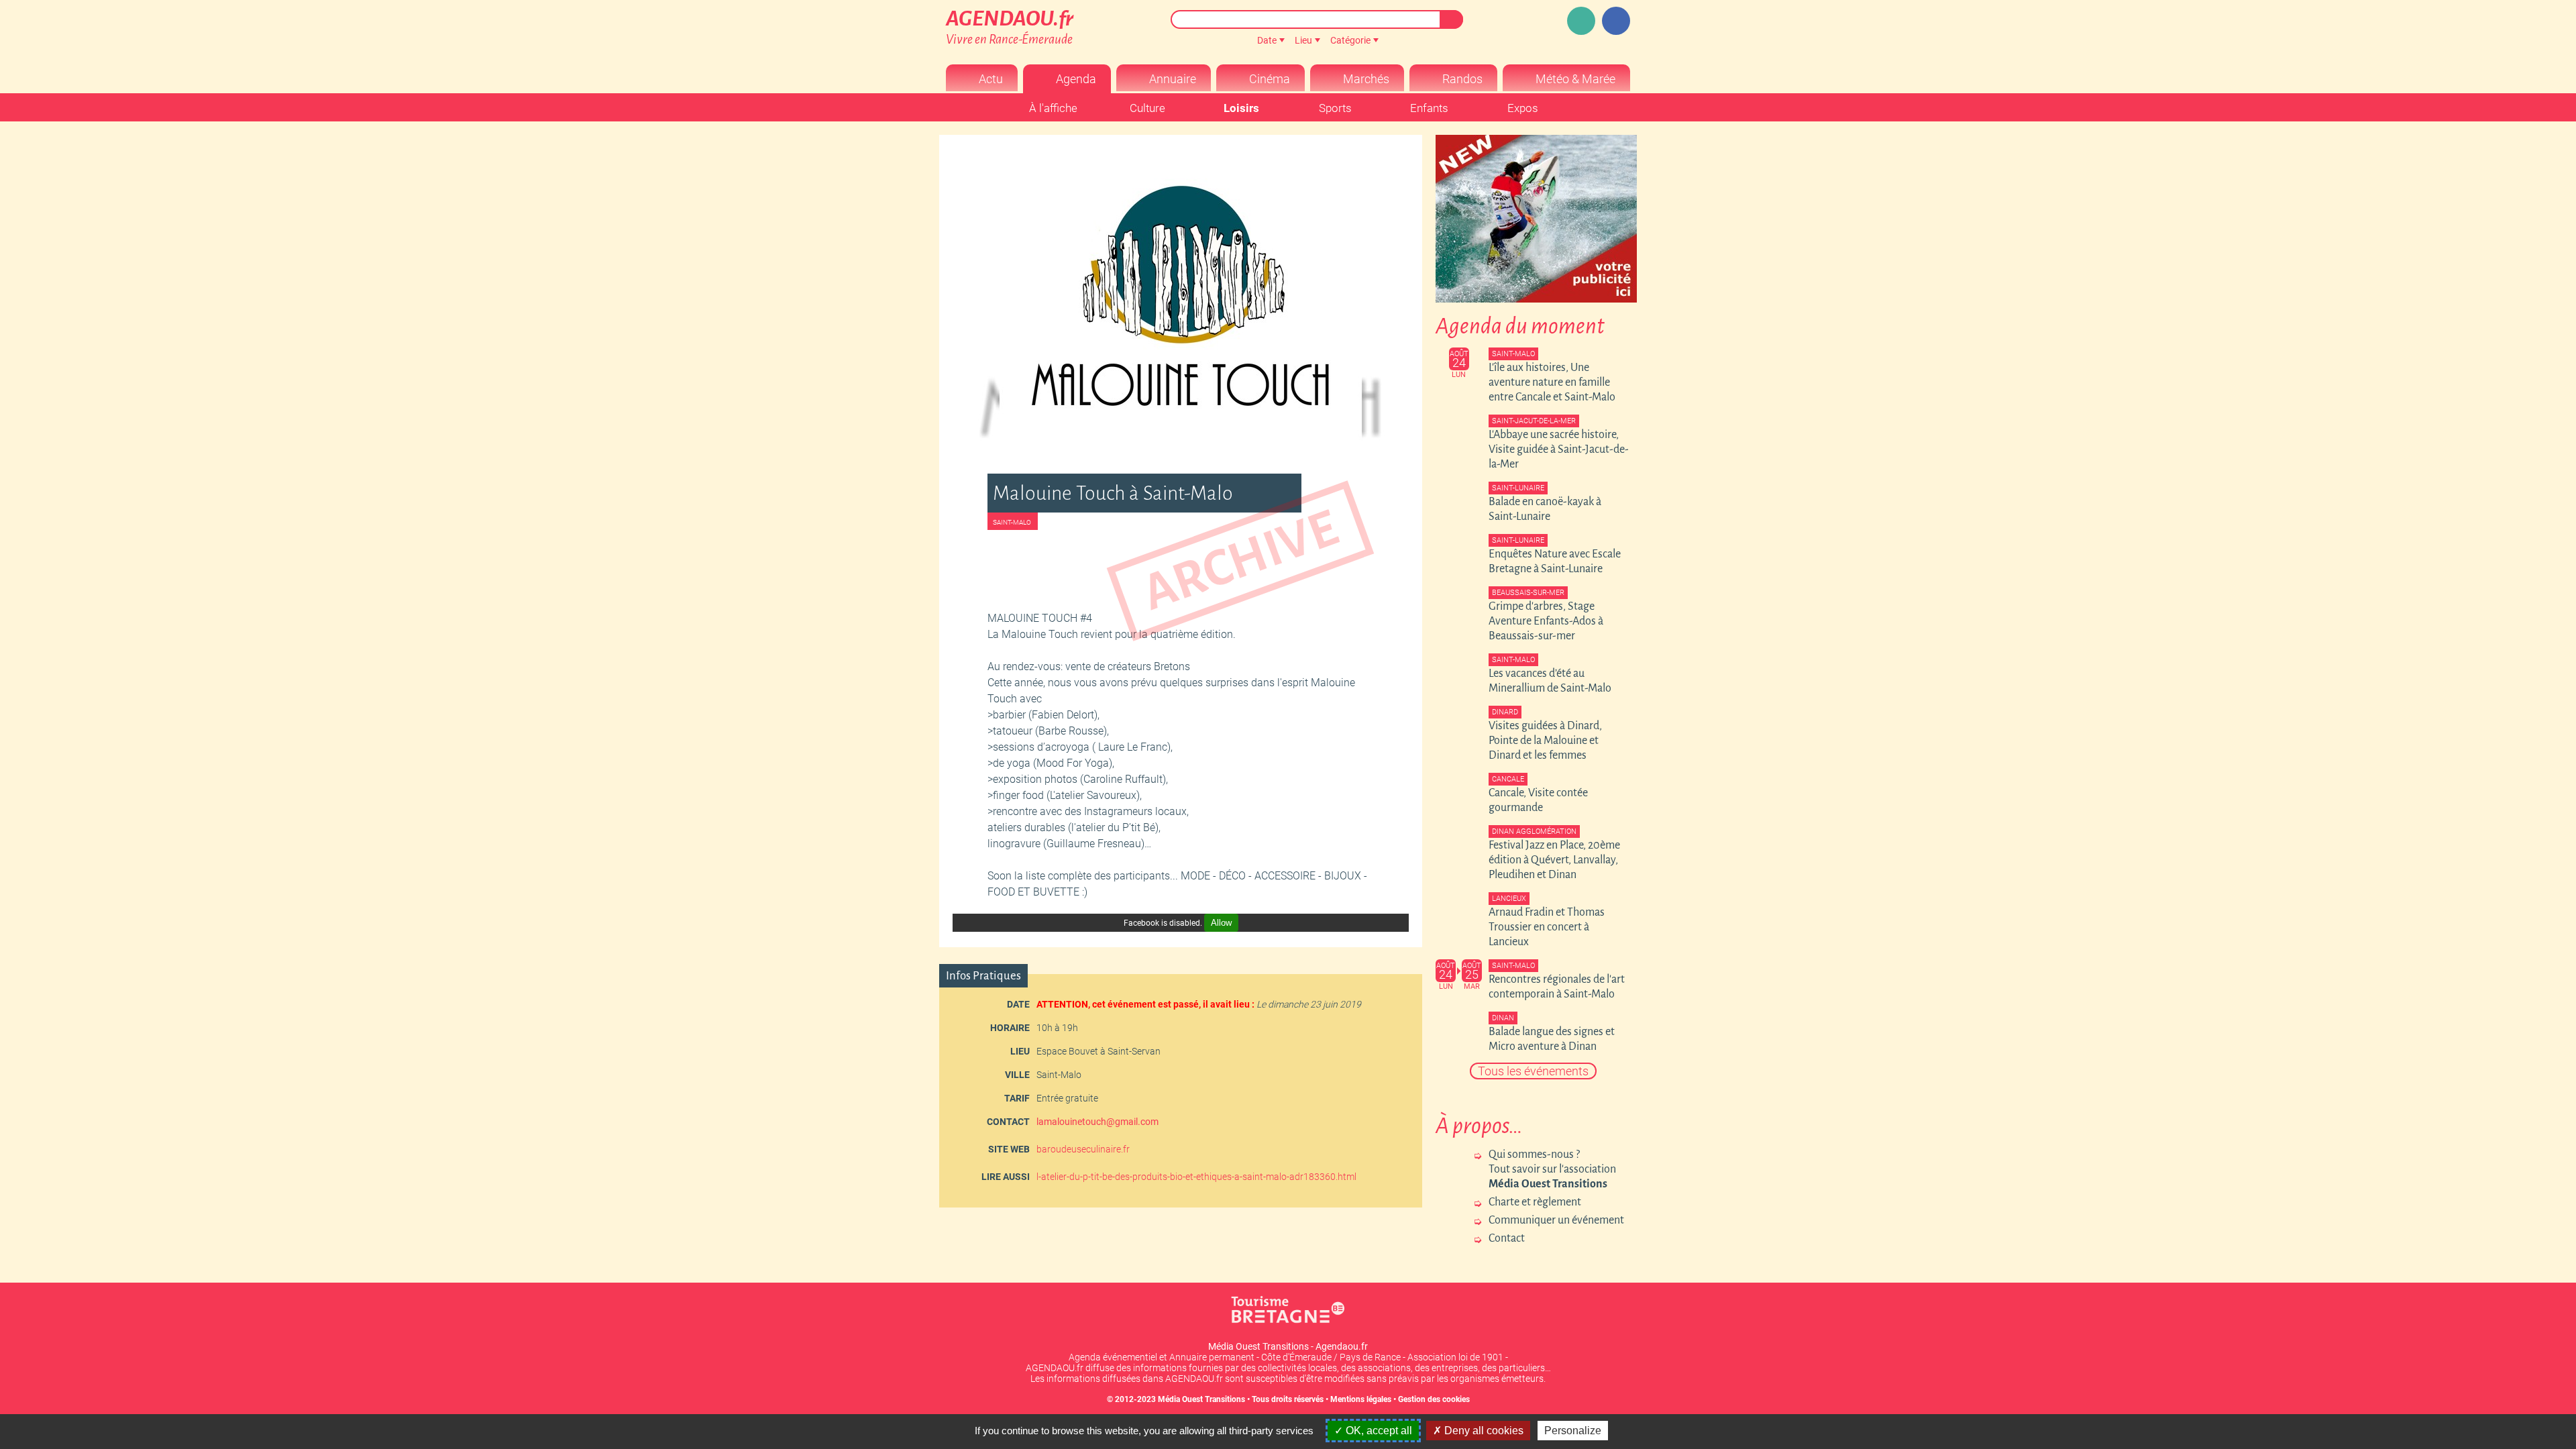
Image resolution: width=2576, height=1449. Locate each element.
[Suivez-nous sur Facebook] (1616, 21)
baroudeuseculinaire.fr (1083, 1149)
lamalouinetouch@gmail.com (1097, 1122)
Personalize (1573, 1431)
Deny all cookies (1483, 1431)
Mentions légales (1361, 1399)
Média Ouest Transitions (1201, 1399)
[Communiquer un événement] (1581, 21)
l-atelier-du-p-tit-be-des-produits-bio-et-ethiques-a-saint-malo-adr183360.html (1196, 1177)
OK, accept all (1378, 1431)
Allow (1221, 923)
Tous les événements (1533, 1071)
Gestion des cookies (1434, 1399)
